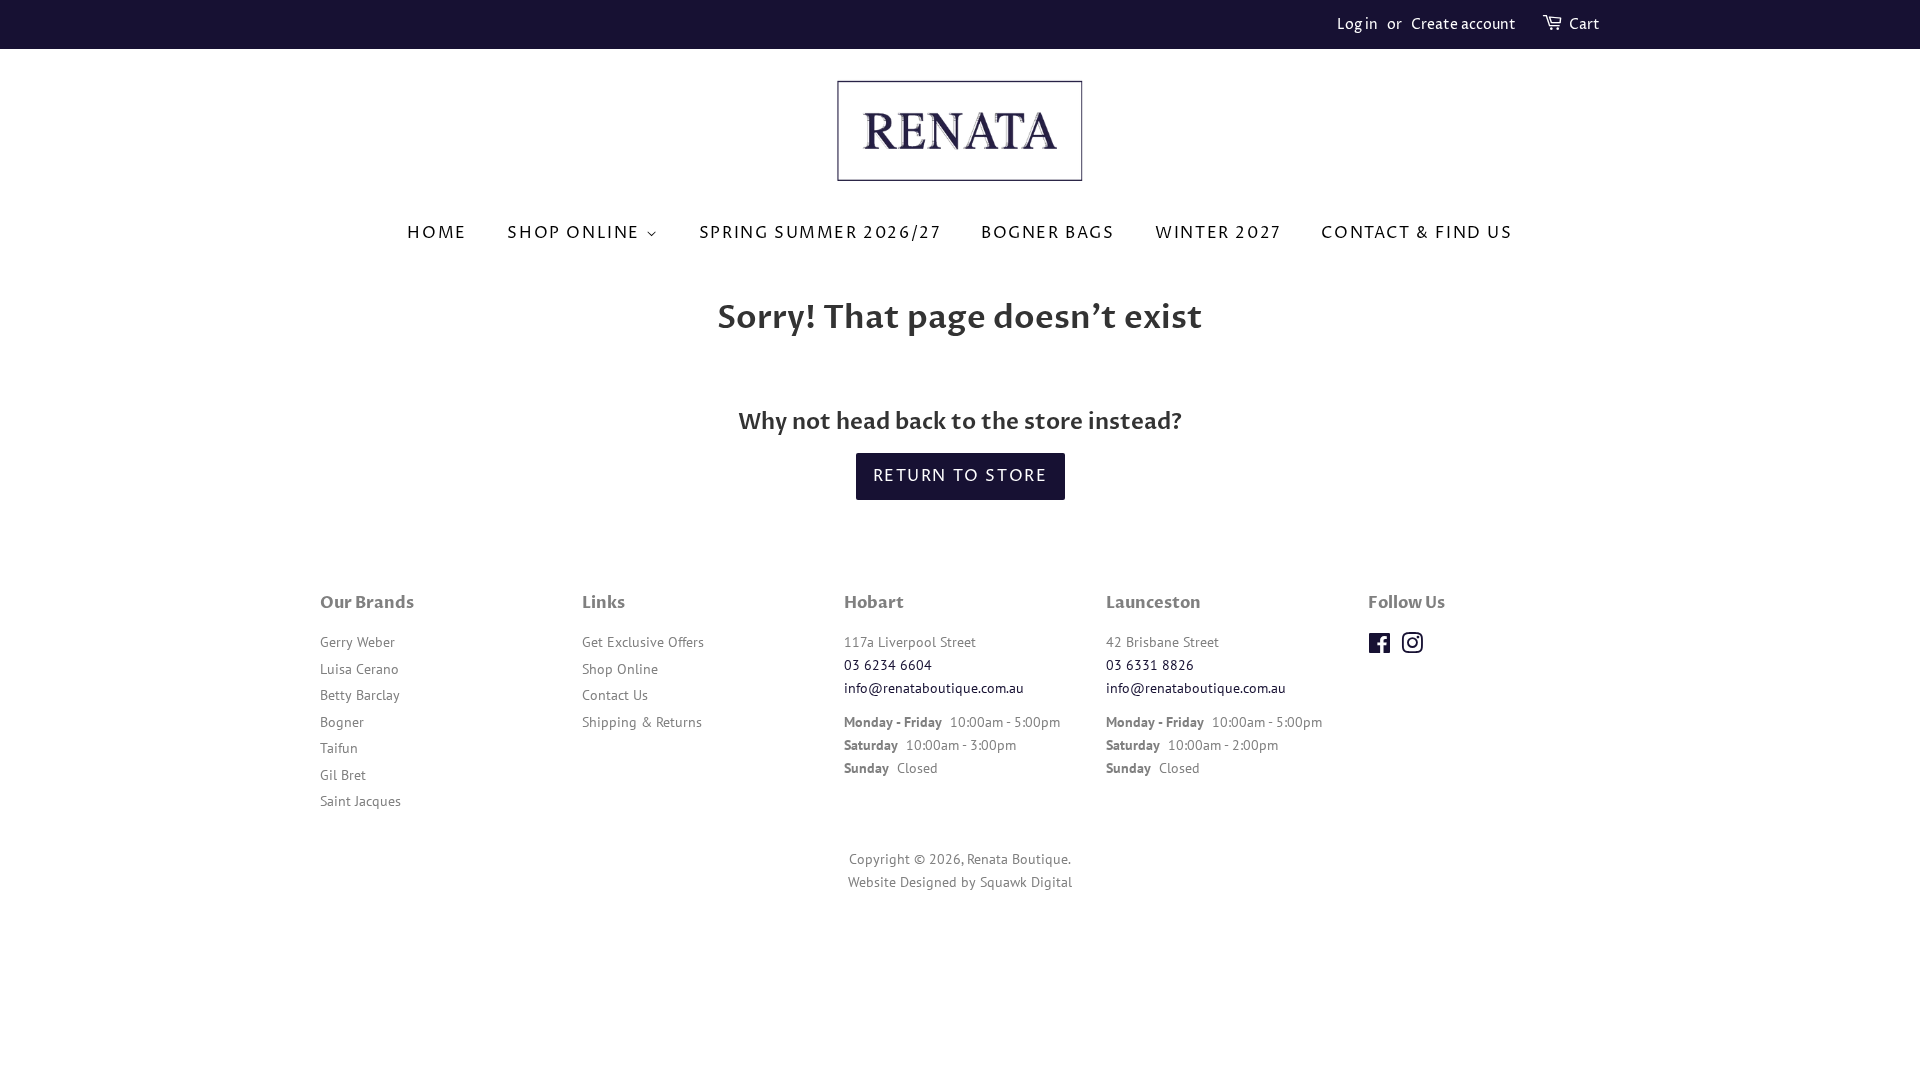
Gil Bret (343, 775)
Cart (1584, 24)
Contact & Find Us (1416, 233)
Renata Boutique (1017, 859)
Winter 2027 (1218, 233)
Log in (1357, 24)
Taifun (339, 748)
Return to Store (960, 476)
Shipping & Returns (642, 722)
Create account (1463, 24)
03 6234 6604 (888, 665)
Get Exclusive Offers (643, 642)
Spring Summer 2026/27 (820, 233)
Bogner (342, 722)
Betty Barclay (360, 695)
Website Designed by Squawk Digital (960, 882)
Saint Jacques (360, 801)
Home (436, 233)
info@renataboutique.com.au (934, 688)
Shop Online (576, 233)
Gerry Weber (357, 642)
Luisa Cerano (359, 669)
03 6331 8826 (1150, 665)
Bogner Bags (1048, 233)
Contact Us (615, 695)
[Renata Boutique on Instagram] (1412, 647)
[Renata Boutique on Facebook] (1379, 647)
